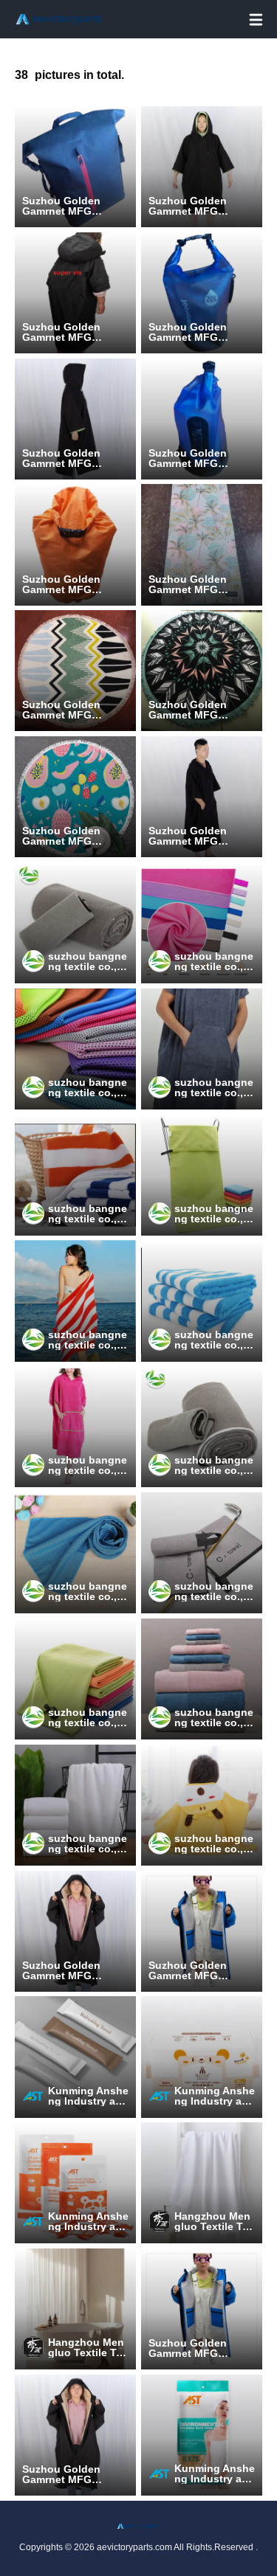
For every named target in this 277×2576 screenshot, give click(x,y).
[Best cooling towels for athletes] (75, 1553)
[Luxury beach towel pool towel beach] (75, 1301)
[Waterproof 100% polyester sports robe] (75, 293)
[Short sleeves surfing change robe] (75, 419)
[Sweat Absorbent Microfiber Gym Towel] (75, 1679)
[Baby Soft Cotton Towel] (202, 2057)
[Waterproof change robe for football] (202, 167)
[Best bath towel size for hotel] (202, 1679)
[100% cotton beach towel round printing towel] (75, 671)
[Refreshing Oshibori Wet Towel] (75, 2057)
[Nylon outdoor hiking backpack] (75, 544)
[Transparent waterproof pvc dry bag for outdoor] (202, 419)
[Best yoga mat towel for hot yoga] (202, 1427)
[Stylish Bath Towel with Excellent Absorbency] (202, 2183)
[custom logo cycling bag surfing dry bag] (75, 167)
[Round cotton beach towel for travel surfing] (75, 797)
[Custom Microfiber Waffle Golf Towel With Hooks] (202, 1553)
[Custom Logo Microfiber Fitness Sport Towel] (202, 1175)
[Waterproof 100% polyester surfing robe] (202, 797)
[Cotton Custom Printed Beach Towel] (202, 1301)
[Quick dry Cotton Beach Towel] (75, 1175)
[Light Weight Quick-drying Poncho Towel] (202, 1049)
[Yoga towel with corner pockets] (75, 923)
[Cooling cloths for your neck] (75, 1049)
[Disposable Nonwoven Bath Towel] (202, 2435)
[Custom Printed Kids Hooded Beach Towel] (202, 1805)
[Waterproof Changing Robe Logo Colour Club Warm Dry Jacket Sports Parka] (202, 1931)
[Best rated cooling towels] (202, 923)
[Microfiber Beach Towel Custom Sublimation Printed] (202, 671)
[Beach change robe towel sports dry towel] (202, 544)
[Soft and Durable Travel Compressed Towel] (75, 2183)
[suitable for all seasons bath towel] (75, 2309)
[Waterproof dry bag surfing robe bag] (202, 293)
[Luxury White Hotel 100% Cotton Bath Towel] (75, 1805)
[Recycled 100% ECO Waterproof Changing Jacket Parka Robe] (75, 1931)
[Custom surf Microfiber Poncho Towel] (75, 1427)
